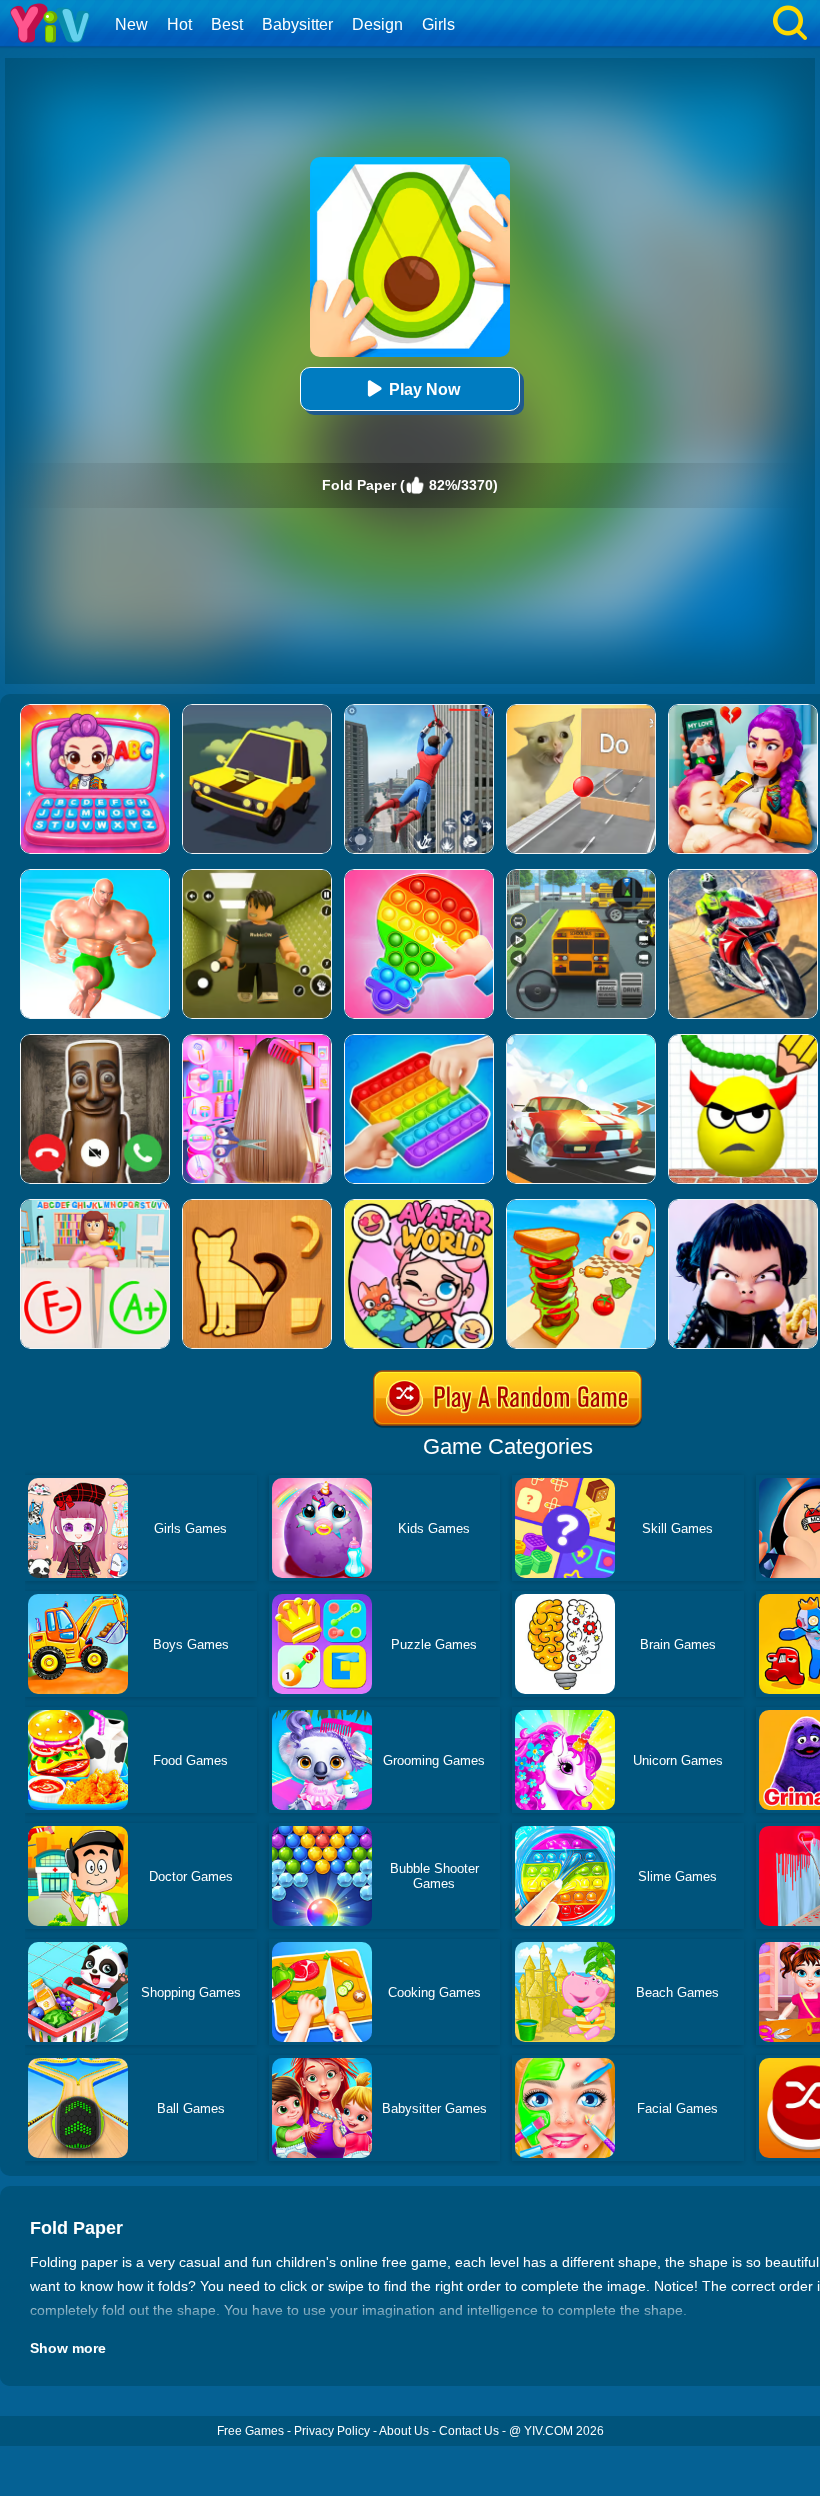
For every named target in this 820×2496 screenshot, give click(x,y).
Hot (179, 24)
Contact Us (469, 2431)
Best (227, 24)
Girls (438, 24)
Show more (68, 2348)
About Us (404, 2431)
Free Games (250, 2431)
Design (377, 24)
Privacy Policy (332, 2431)
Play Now (424, 389)
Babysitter (297, 24)
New (131, 24)
